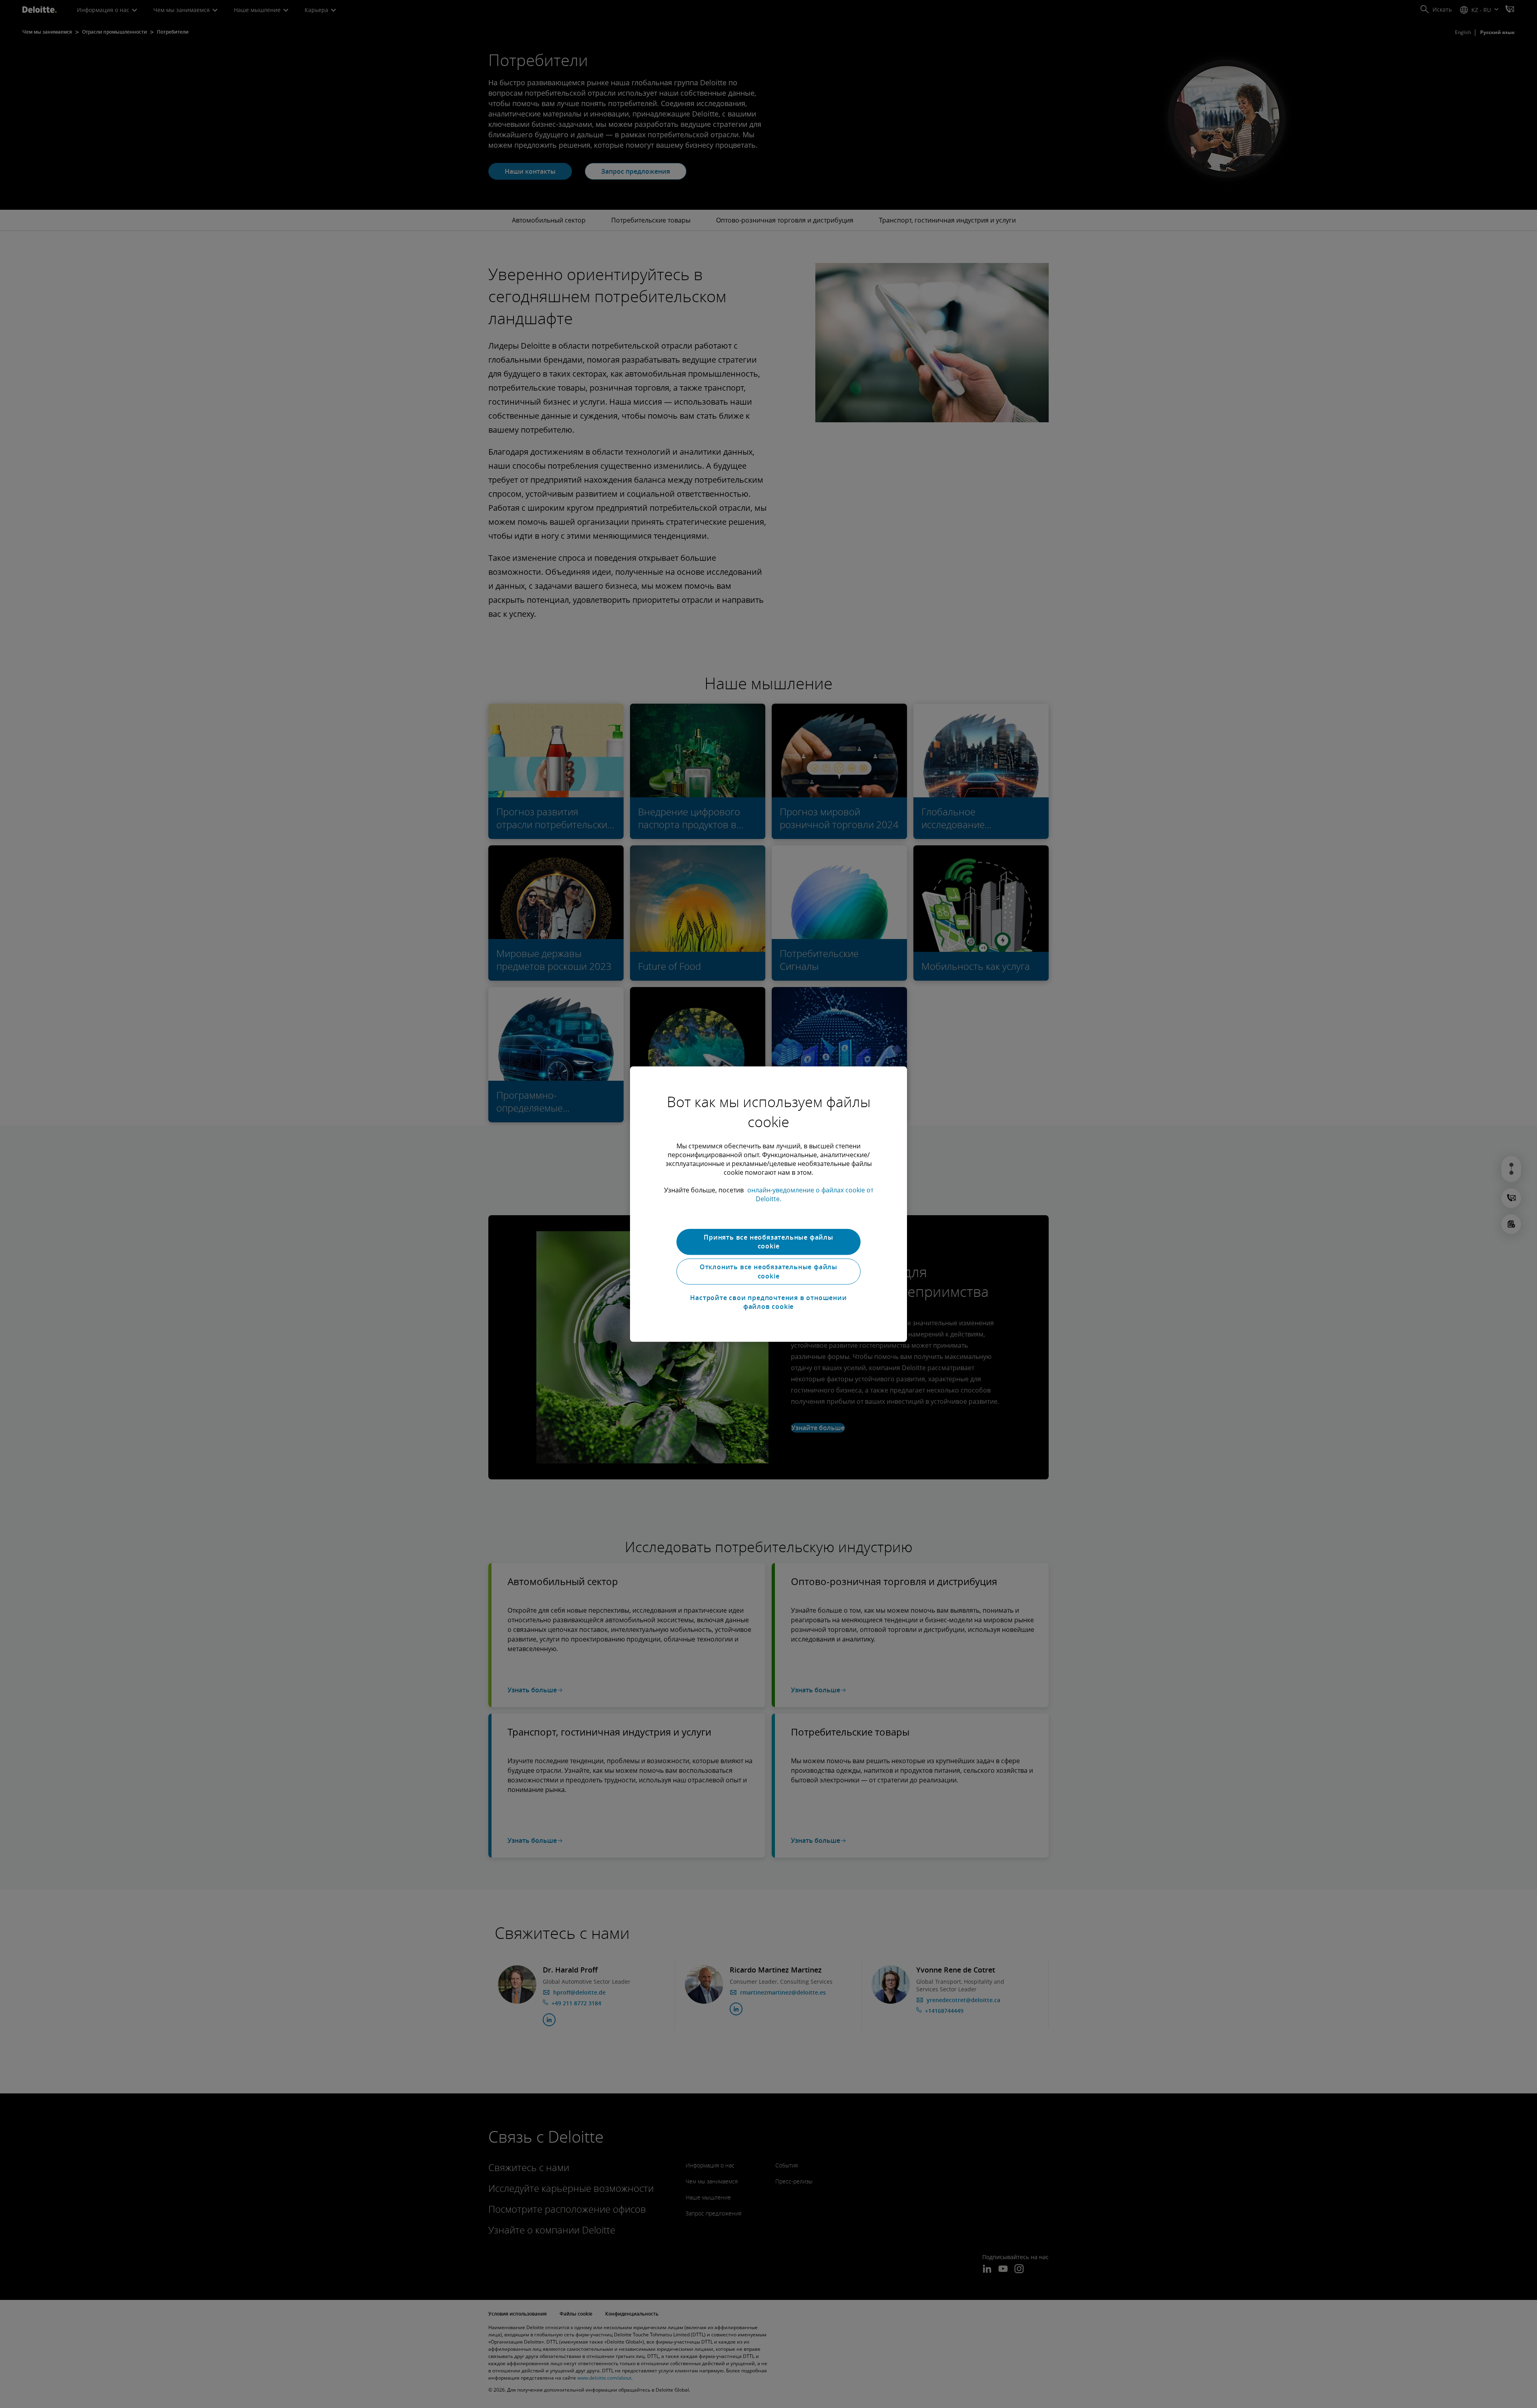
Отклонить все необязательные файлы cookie (768, 1272)
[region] (768, 1204)
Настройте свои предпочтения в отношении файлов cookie (768, 1302)
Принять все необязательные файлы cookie (768, 1242)
